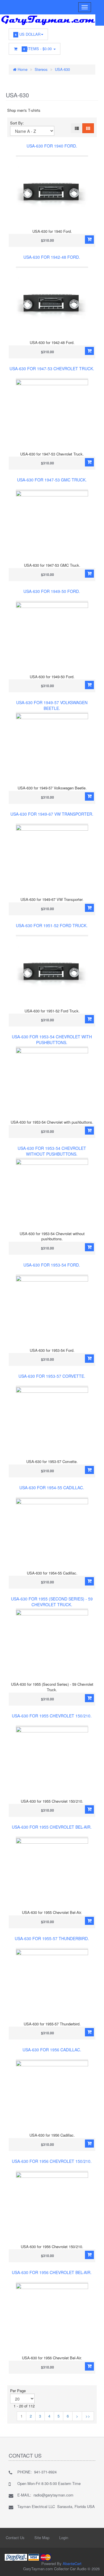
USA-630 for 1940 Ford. (52, 146)
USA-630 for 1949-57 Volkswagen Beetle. (52, 705)
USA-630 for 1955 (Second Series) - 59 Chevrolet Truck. (52, 1602)
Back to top (94, 2567)
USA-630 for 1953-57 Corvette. (52, 1376)
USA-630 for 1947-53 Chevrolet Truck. (52, 368)
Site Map (42, 2538)
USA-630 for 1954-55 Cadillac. (52, 1488)
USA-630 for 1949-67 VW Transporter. (52, 814)
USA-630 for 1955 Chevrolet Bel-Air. (52, 1827)
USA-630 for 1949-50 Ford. (52, 591)
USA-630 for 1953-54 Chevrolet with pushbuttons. (52, 1040)
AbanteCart (72, 2563)
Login (64, 2538)
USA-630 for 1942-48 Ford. (52, 257)
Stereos (41, 69)
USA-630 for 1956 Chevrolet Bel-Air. (52, 2272)
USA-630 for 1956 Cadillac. (52, 2050)
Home (22, 69)
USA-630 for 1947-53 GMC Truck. (52, 480)
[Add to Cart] (89, 240)
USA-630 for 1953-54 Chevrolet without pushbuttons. (52, 1151)
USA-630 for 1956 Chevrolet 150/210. (52, 2161)
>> (88, 2416)
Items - (38, 49)
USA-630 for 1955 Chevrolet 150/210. (52, 1716)
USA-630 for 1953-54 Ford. (52, 1265)
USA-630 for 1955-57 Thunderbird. (52, 1938)
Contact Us (15, 2538)
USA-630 (62, 69)
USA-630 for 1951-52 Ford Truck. (52, 925)
